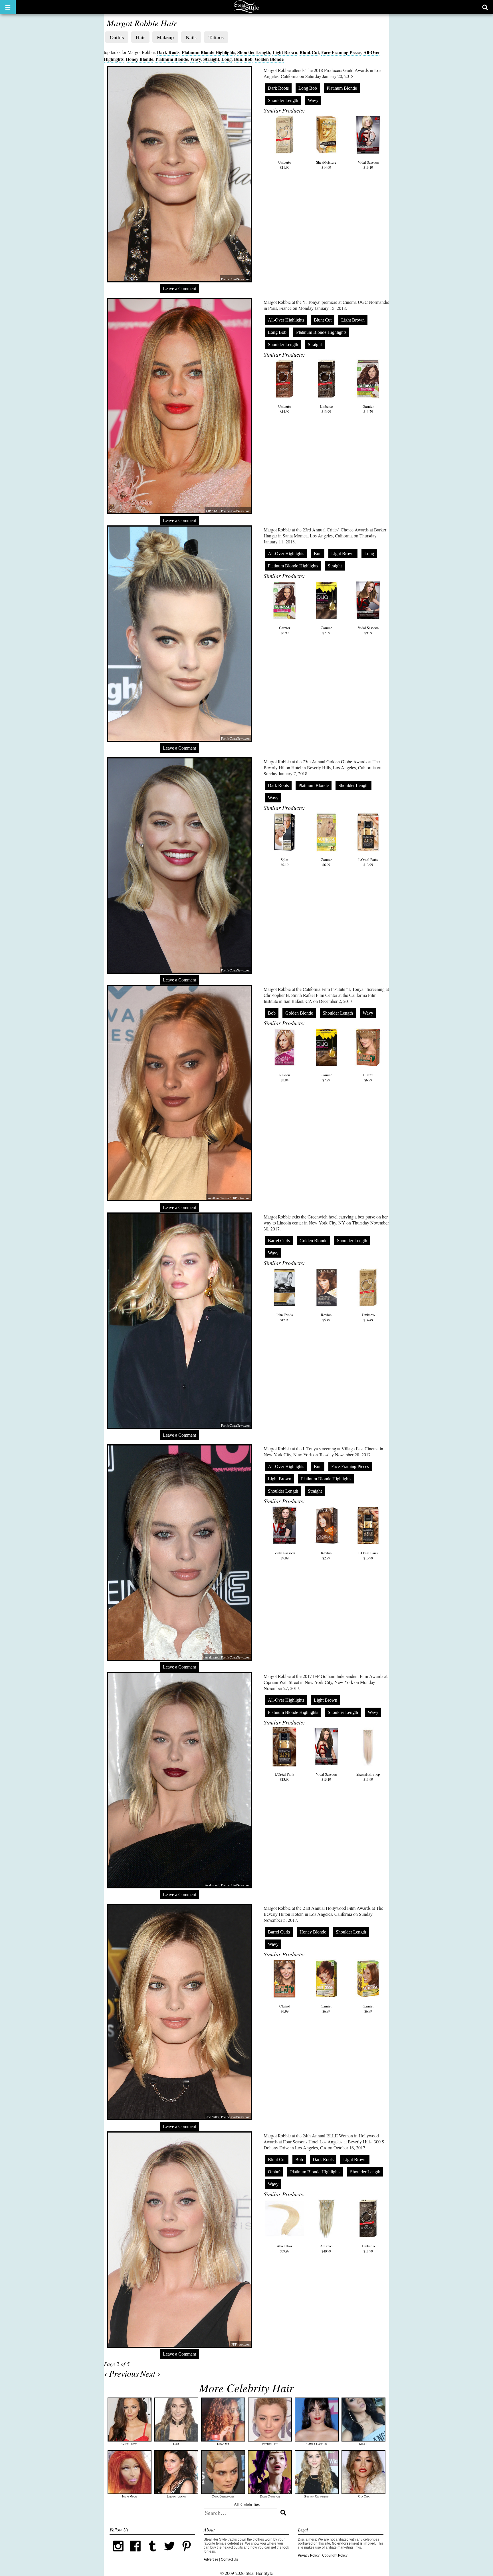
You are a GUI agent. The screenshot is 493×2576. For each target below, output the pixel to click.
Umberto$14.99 (285, 409)
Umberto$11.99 (285, 165)
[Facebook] (135, 2553)
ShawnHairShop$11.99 (368, 1777)
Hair (140, 37)
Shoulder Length (254, 52)
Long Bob (308, 88)
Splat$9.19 (285, 862)
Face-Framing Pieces (341, 52)
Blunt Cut (309, 52)
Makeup (165, 37)
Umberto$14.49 (368, 1317)
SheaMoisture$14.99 (326, 165)
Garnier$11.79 (368, 409)
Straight (211, 59)
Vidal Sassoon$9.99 (368, 630)
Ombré (274, 2172)
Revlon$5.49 (326, 1317)
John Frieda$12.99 (285, 1317)
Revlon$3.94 (285, 1077)
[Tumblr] (152, 2553)
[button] (8, 7)
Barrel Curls (279, 1241)
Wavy (196, 59)
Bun (238, 59)
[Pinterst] (187, 2553)
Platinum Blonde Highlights (208, 52)
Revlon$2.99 (326, 1555)
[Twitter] (169, 2553)
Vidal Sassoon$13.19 (368, 165)
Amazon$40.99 (326, 2248)
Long (227, 59)
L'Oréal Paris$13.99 (368, 862)
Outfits (117, 37)
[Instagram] (118, 2553)
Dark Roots (168, 52)
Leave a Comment (179, 289)
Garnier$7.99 (326, 630)
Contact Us (229, 2559)
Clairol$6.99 (368, 1077)
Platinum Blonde (172, 59)
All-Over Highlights (286, 320)
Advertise (211, 2559)
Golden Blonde (269, 59)
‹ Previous (121, 2373)
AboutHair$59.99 (284, 2248)
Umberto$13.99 (326, 409)
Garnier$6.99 (285, 630)
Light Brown (285, 52)
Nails (191, 37)
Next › (150, 2373)
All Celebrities (247, 2504)
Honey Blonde (140, 59)
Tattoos (216, 37)
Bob (248, 59)
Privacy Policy (309, 2555)
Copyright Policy (335, 2555)
